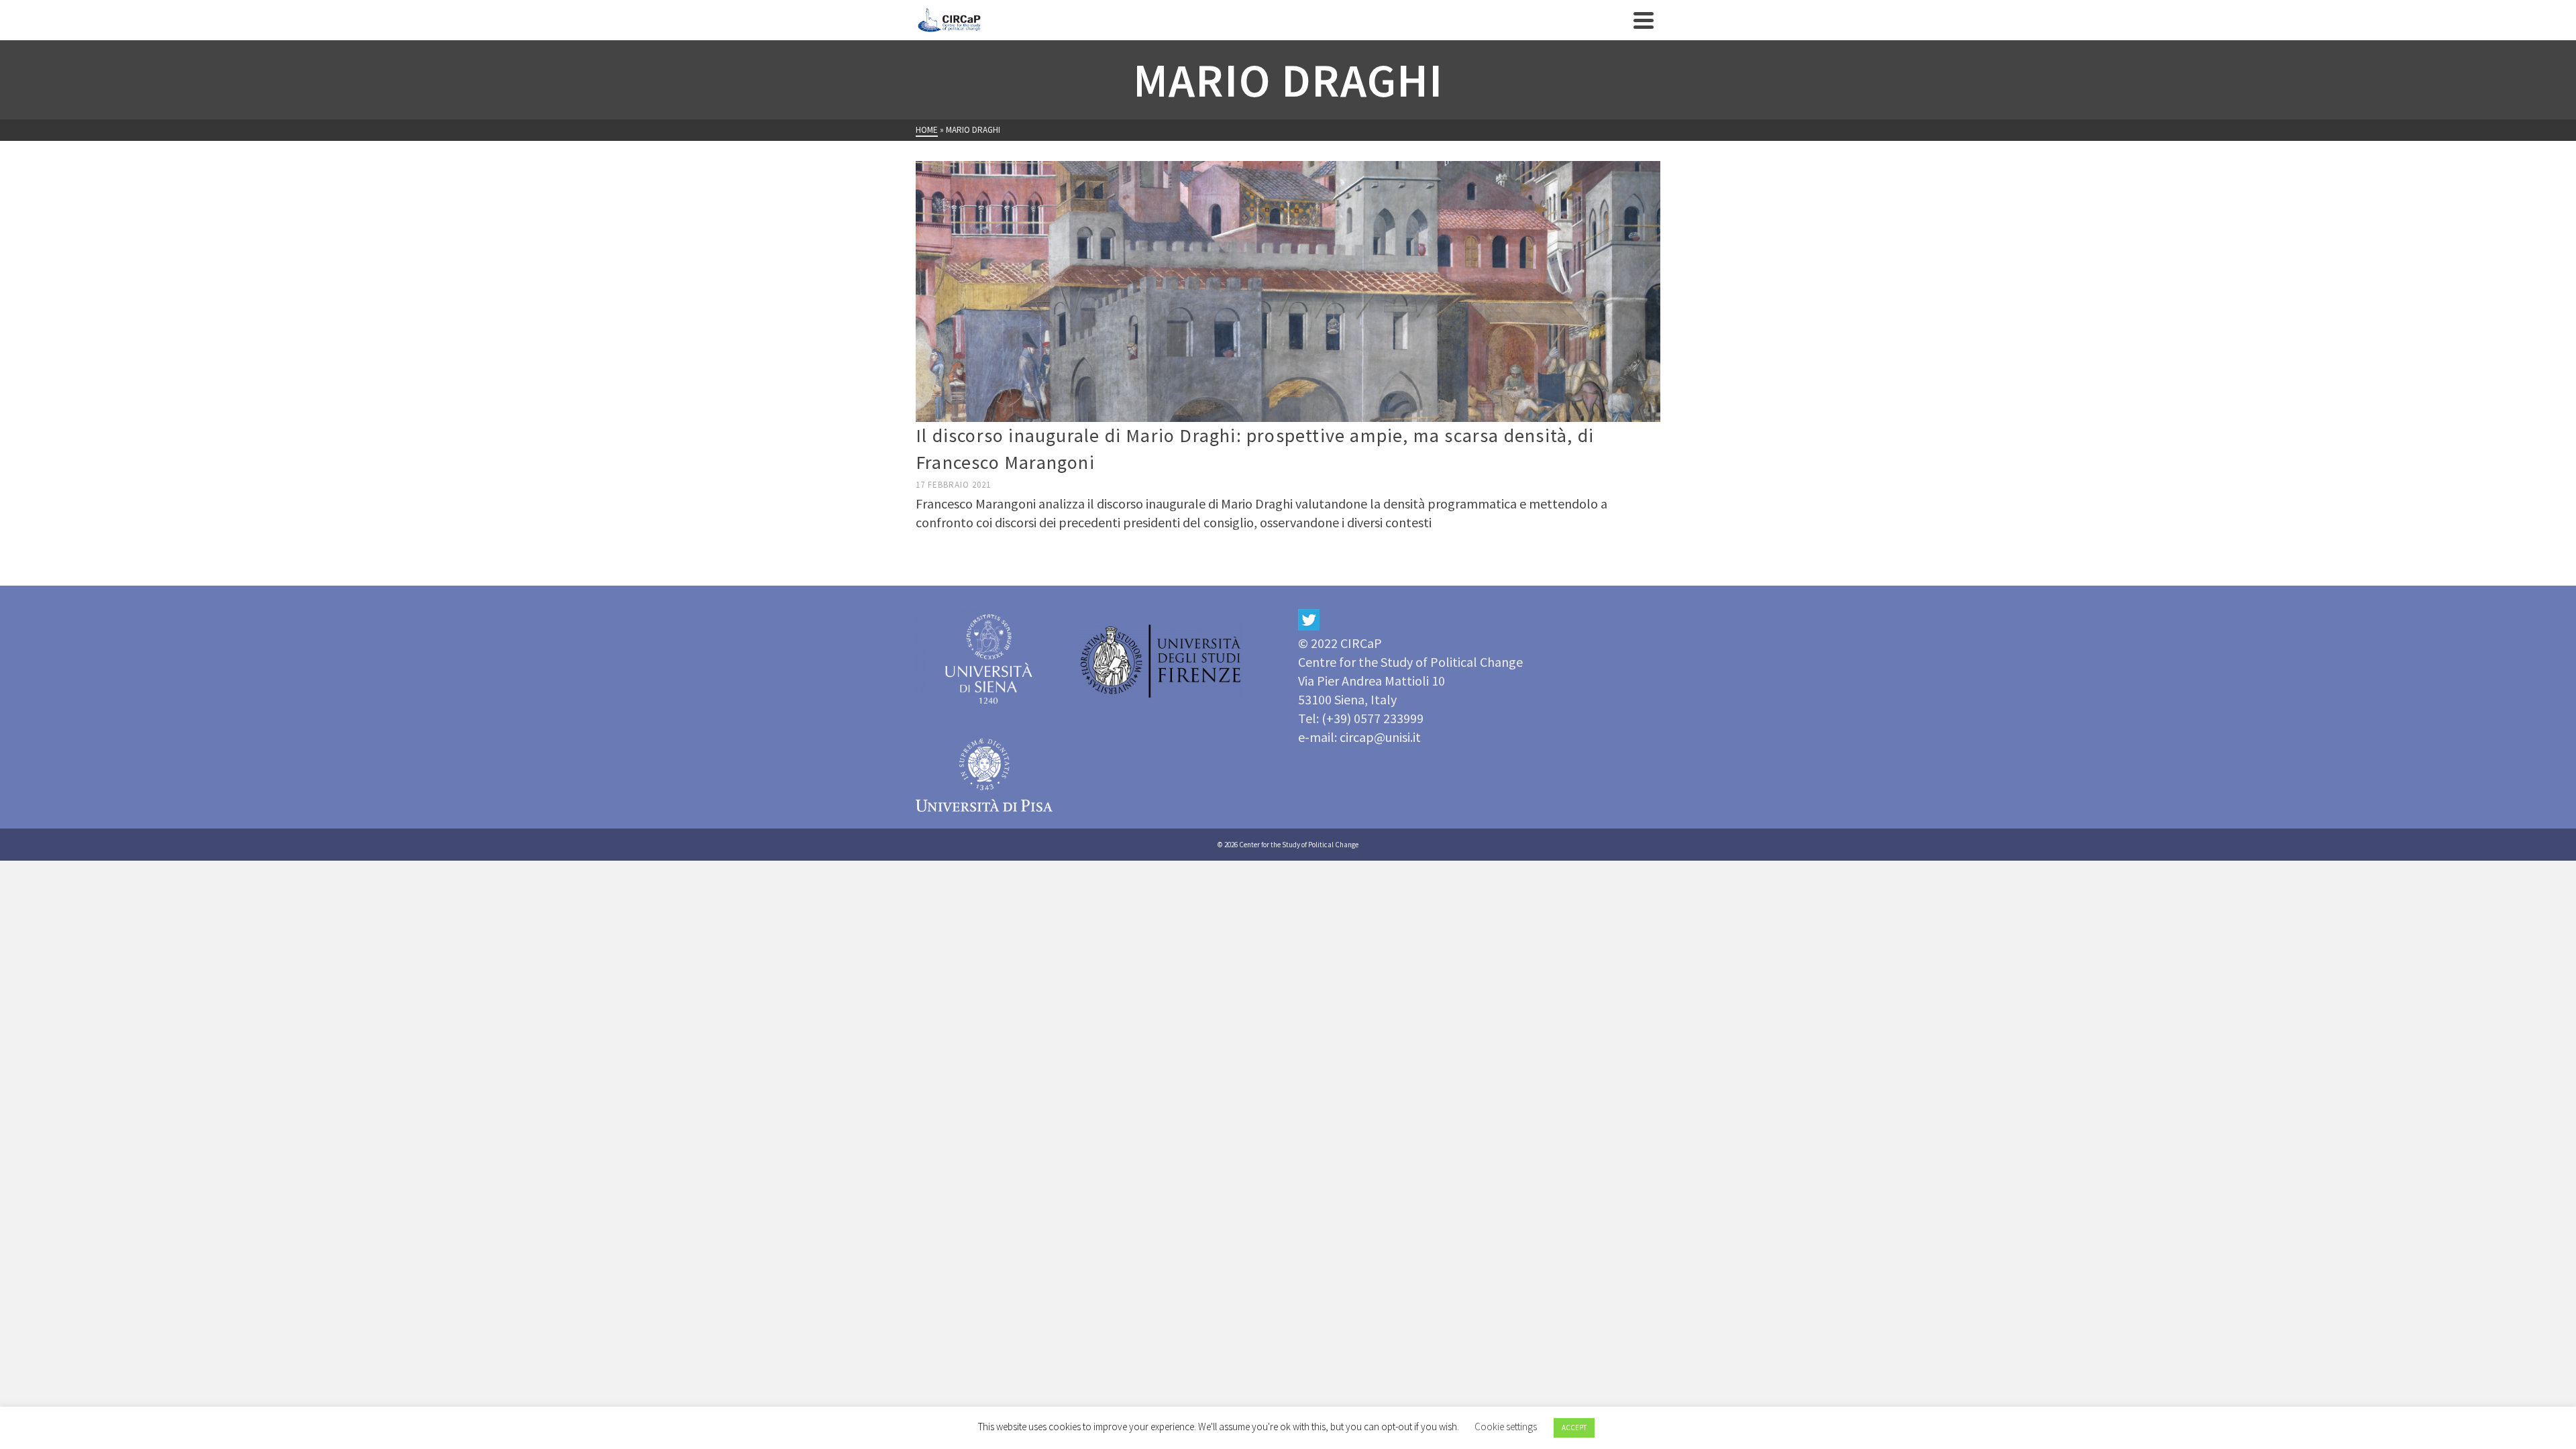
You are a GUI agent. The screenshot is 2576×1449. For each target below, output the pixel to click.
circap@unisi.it (1380, 737)
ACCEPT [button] (1574, 1428)
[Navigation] (1644, 20)
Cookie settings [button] (1506, 1427)
